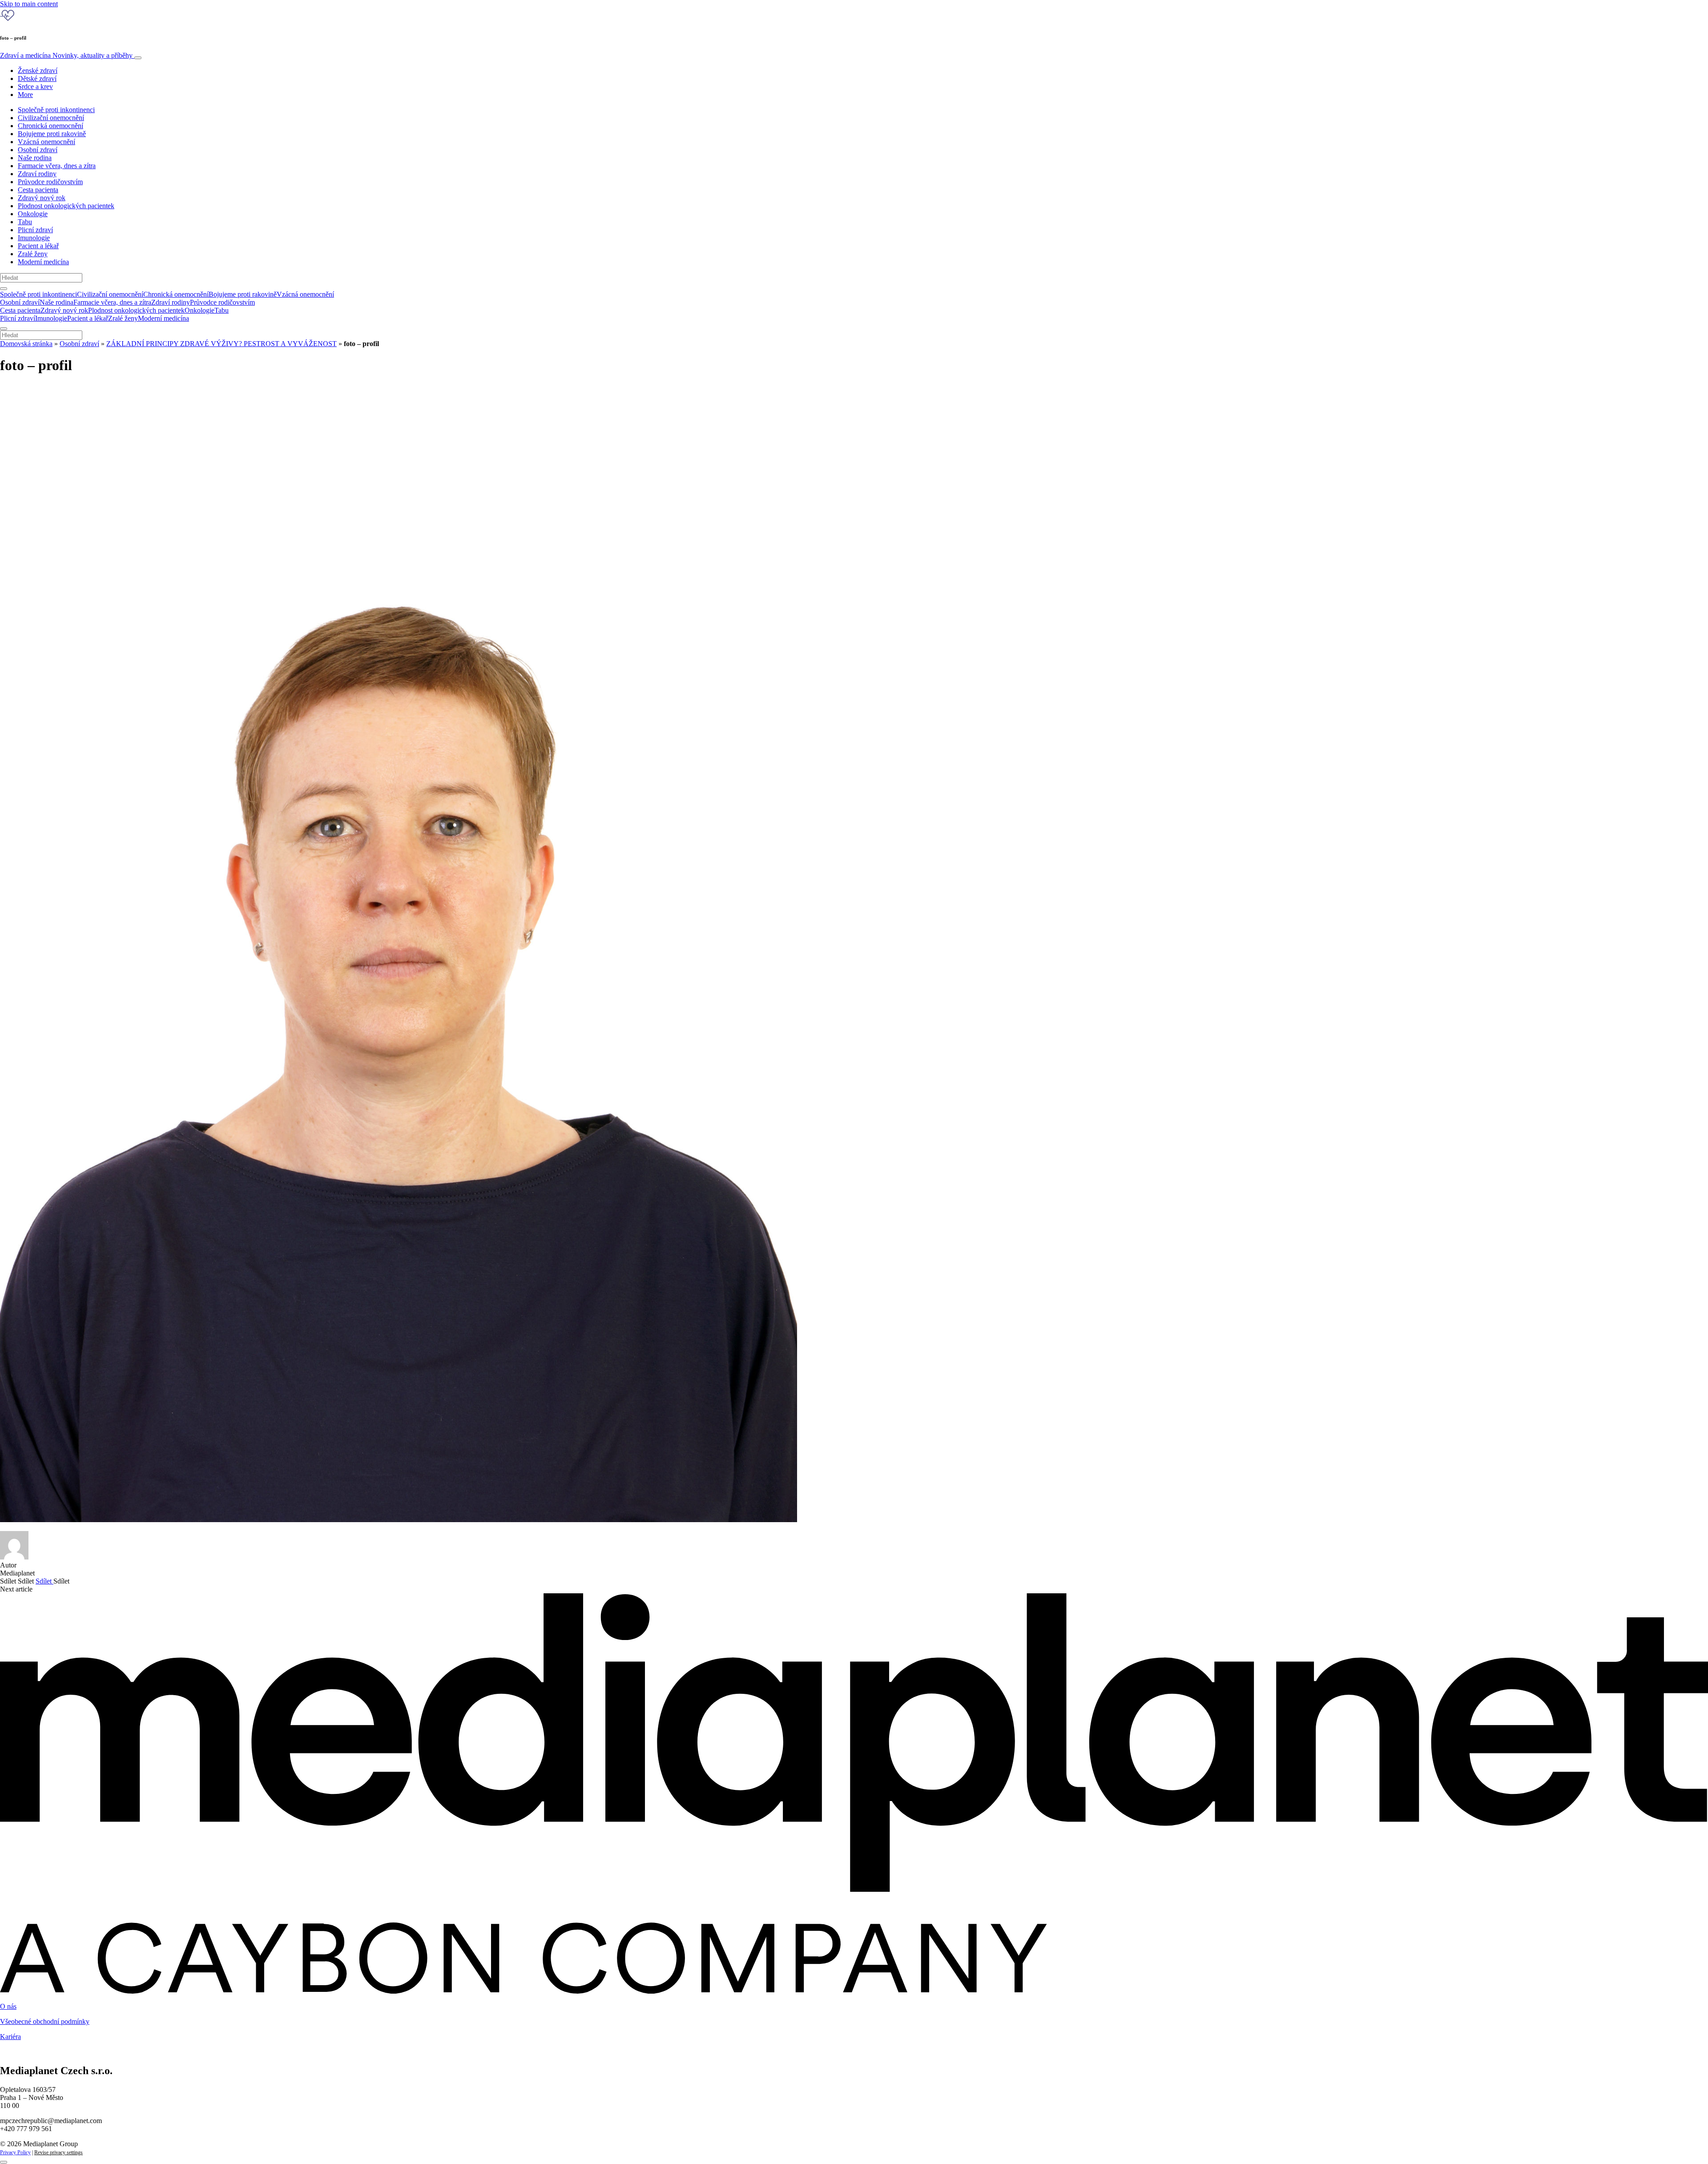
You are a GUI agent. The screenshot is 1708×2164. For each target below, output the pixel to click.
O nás (8, 2006)
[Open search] (4, 289)
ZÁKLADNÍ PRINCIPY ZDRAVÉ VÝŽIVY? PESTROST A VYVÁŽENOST (222, 344)
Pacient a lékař (38, 246)
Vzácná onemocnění (46, 142)
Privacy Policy (15, 2152)
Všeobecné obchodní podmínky (45, 2021)
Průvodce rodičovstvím (50, 182)
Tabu (25, 222)
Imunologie (34, 238)
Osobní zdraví (38, 150)
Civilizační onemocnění (51, 118)
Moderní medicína (43, 262)
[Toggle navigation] (138, 58)
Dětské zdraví (37, 79)
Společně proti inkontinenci (56, 110)
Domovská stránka (26, 344)
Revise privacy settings (58, 2152)
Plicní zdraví (35, 230)
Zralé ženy (33, 254)
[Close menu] (4, 329)
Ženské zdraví (38, 71)
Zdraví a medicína (66, 55)
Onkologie (33, 214)
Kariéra (10, 2037)
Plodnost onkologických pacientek (66, 206)
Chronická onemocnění (50, 126)
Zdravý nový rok (42, 198)
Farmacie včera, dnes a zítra (57, 166)
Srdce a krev (35, 87)
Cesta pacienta (38, 190)
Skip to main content (29, 4)
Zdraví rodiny (37, 174)
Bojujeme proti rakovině (52, 134)
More (25, 95)
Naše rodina (35, 158)
